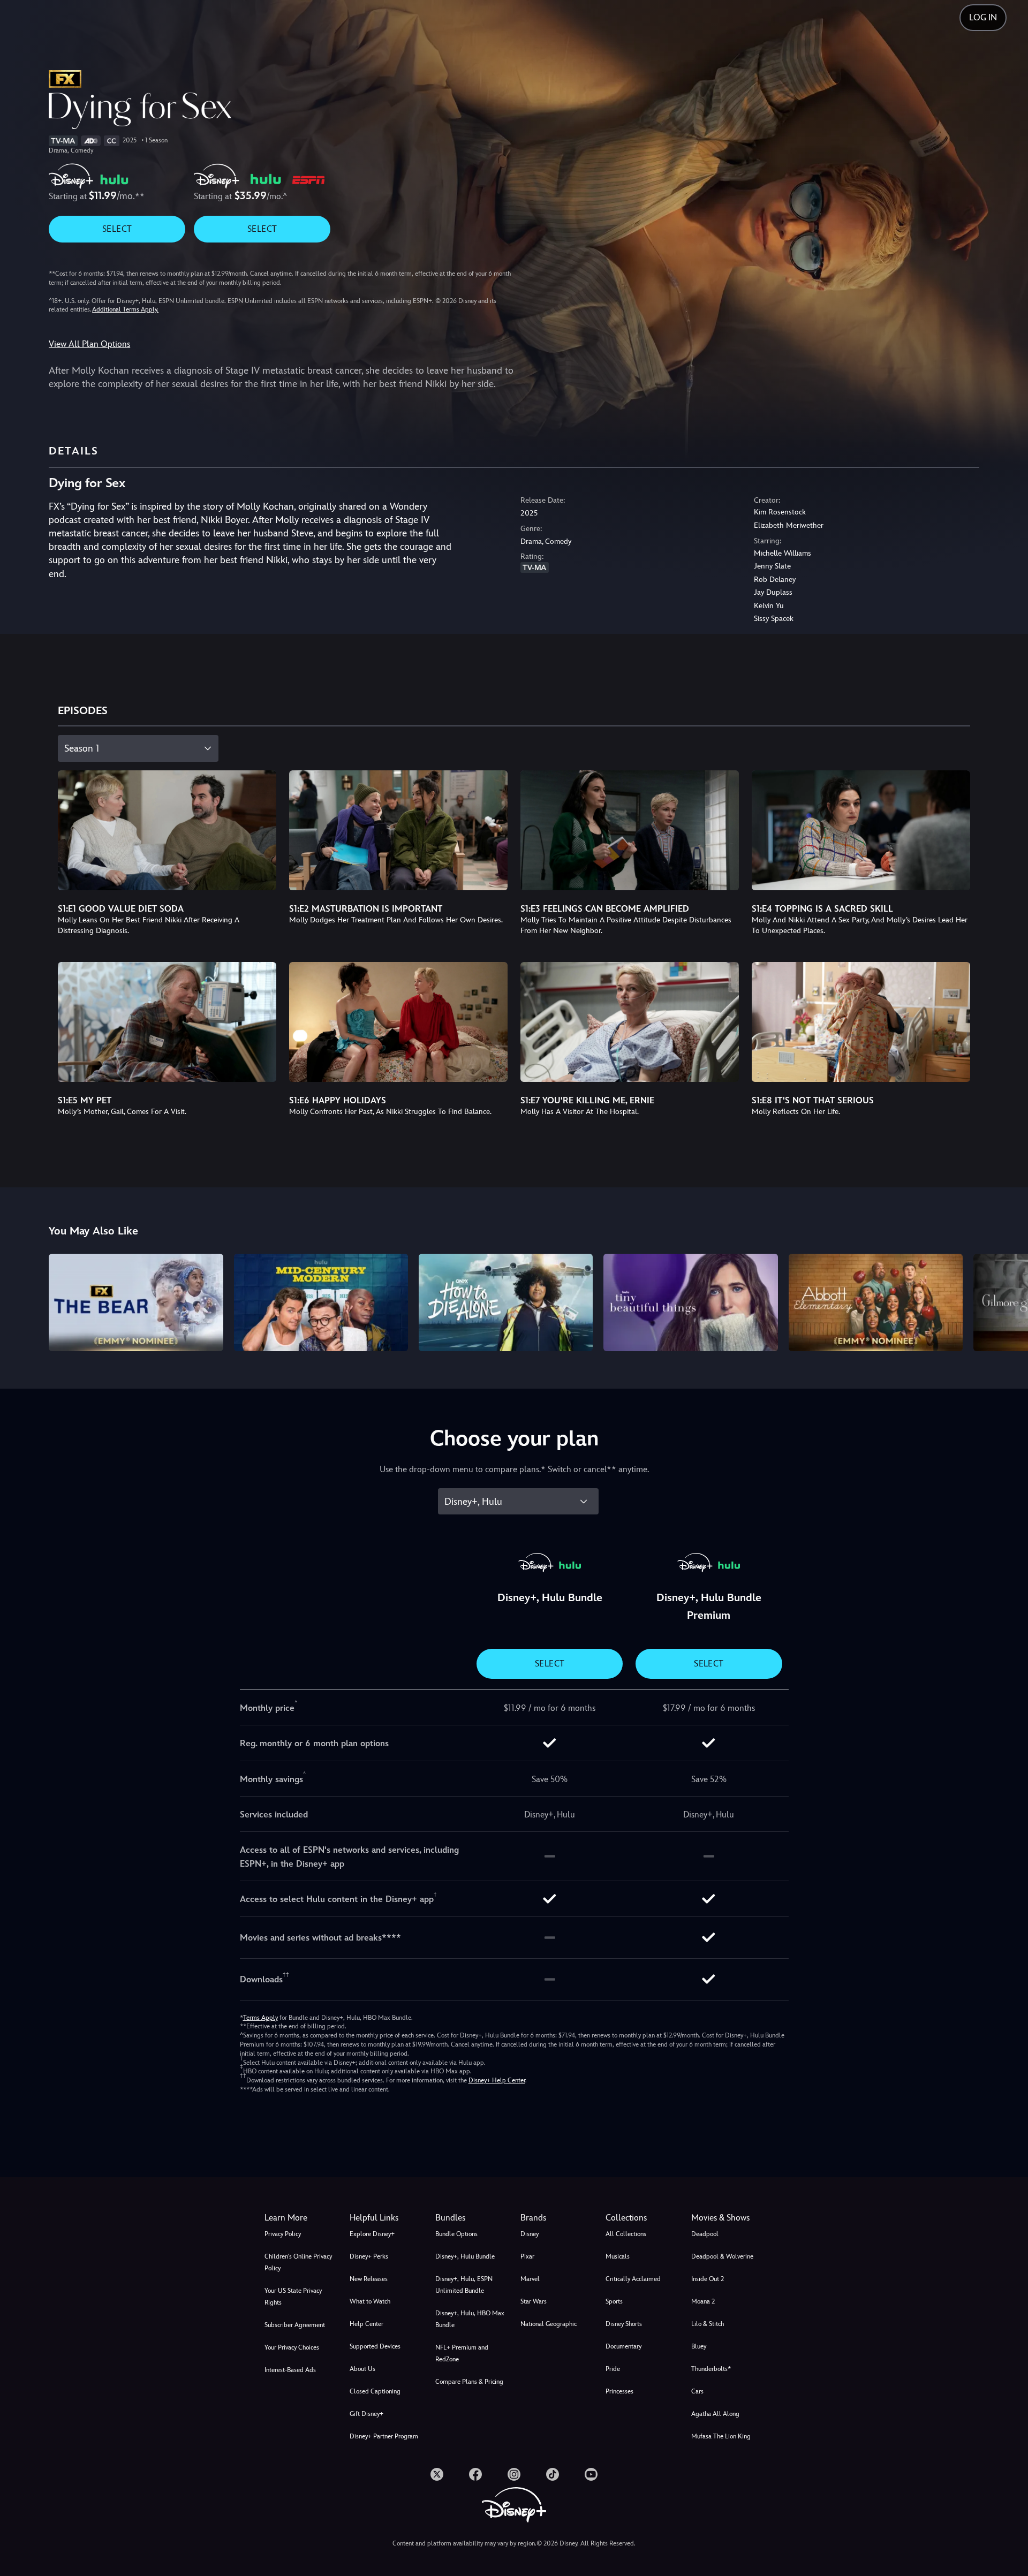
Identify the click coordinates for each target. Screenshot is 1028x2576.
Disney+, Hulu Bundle (465, 2256)
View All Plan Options (89, 344)
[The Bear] (136, 1303)
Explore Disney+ (372, 2234)
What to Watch (370, 2301)
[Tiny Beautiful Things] (690, 1303)
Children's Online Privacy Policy (298, 2262)
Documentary (623, 2346)
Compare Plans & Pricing (469, 2382)
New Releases (369, 2279)
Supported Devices (375, 2346)
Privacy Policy (283, 2234)
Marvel (530, 2279)
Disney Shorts (624, 2324)
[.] (437, 2474)
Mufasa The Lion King (721, 2436)
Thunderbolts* (711, 2369)
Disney (530, 2234)
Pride (613, 2369)
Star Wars (534, 2301)
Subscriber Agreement (295, 2325)
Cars (697, 2391)
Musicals (618, 2256)
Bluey (699, 2346)
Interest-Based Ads (290, 2370)
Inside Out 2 (708, 2279)
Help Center (366, 2324)
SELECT (117, 229)
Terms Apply (260, 2018)
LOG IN (983, 17)
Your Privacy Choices (292, 2347)
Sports (614, 2301)
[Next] (1007, 1301)
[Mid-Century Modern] (321, 1303)
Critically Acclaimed (633, 2279)
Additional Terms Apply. (125, 309)
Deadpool (705, 2234)
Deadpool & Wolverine (722, 2256)
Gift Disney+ (366, 2414)
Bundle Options (456, 2234)
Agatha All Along (715, 2414)
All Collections (626, 2234)
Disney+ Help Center (497, 2080)
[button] (386, 2218)
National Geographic (549, 2324)
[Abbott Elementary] (876, 1303)
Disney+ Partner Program (384, 2436)
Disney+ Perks (369, 2256)
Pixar (527, 2256)
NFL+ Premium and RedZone (462, 2353)
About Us (362, 2369)
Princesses (619, 2391)
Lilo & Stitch (708, 2324)
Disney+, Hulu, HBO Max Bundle (470, 2319)
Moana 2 (703, 2301)
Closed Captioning (375, 2391)
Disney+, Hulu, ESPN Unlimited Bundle (464, 2285)
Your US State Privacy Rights (293, 2297)
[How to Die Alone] (506, 1303)
